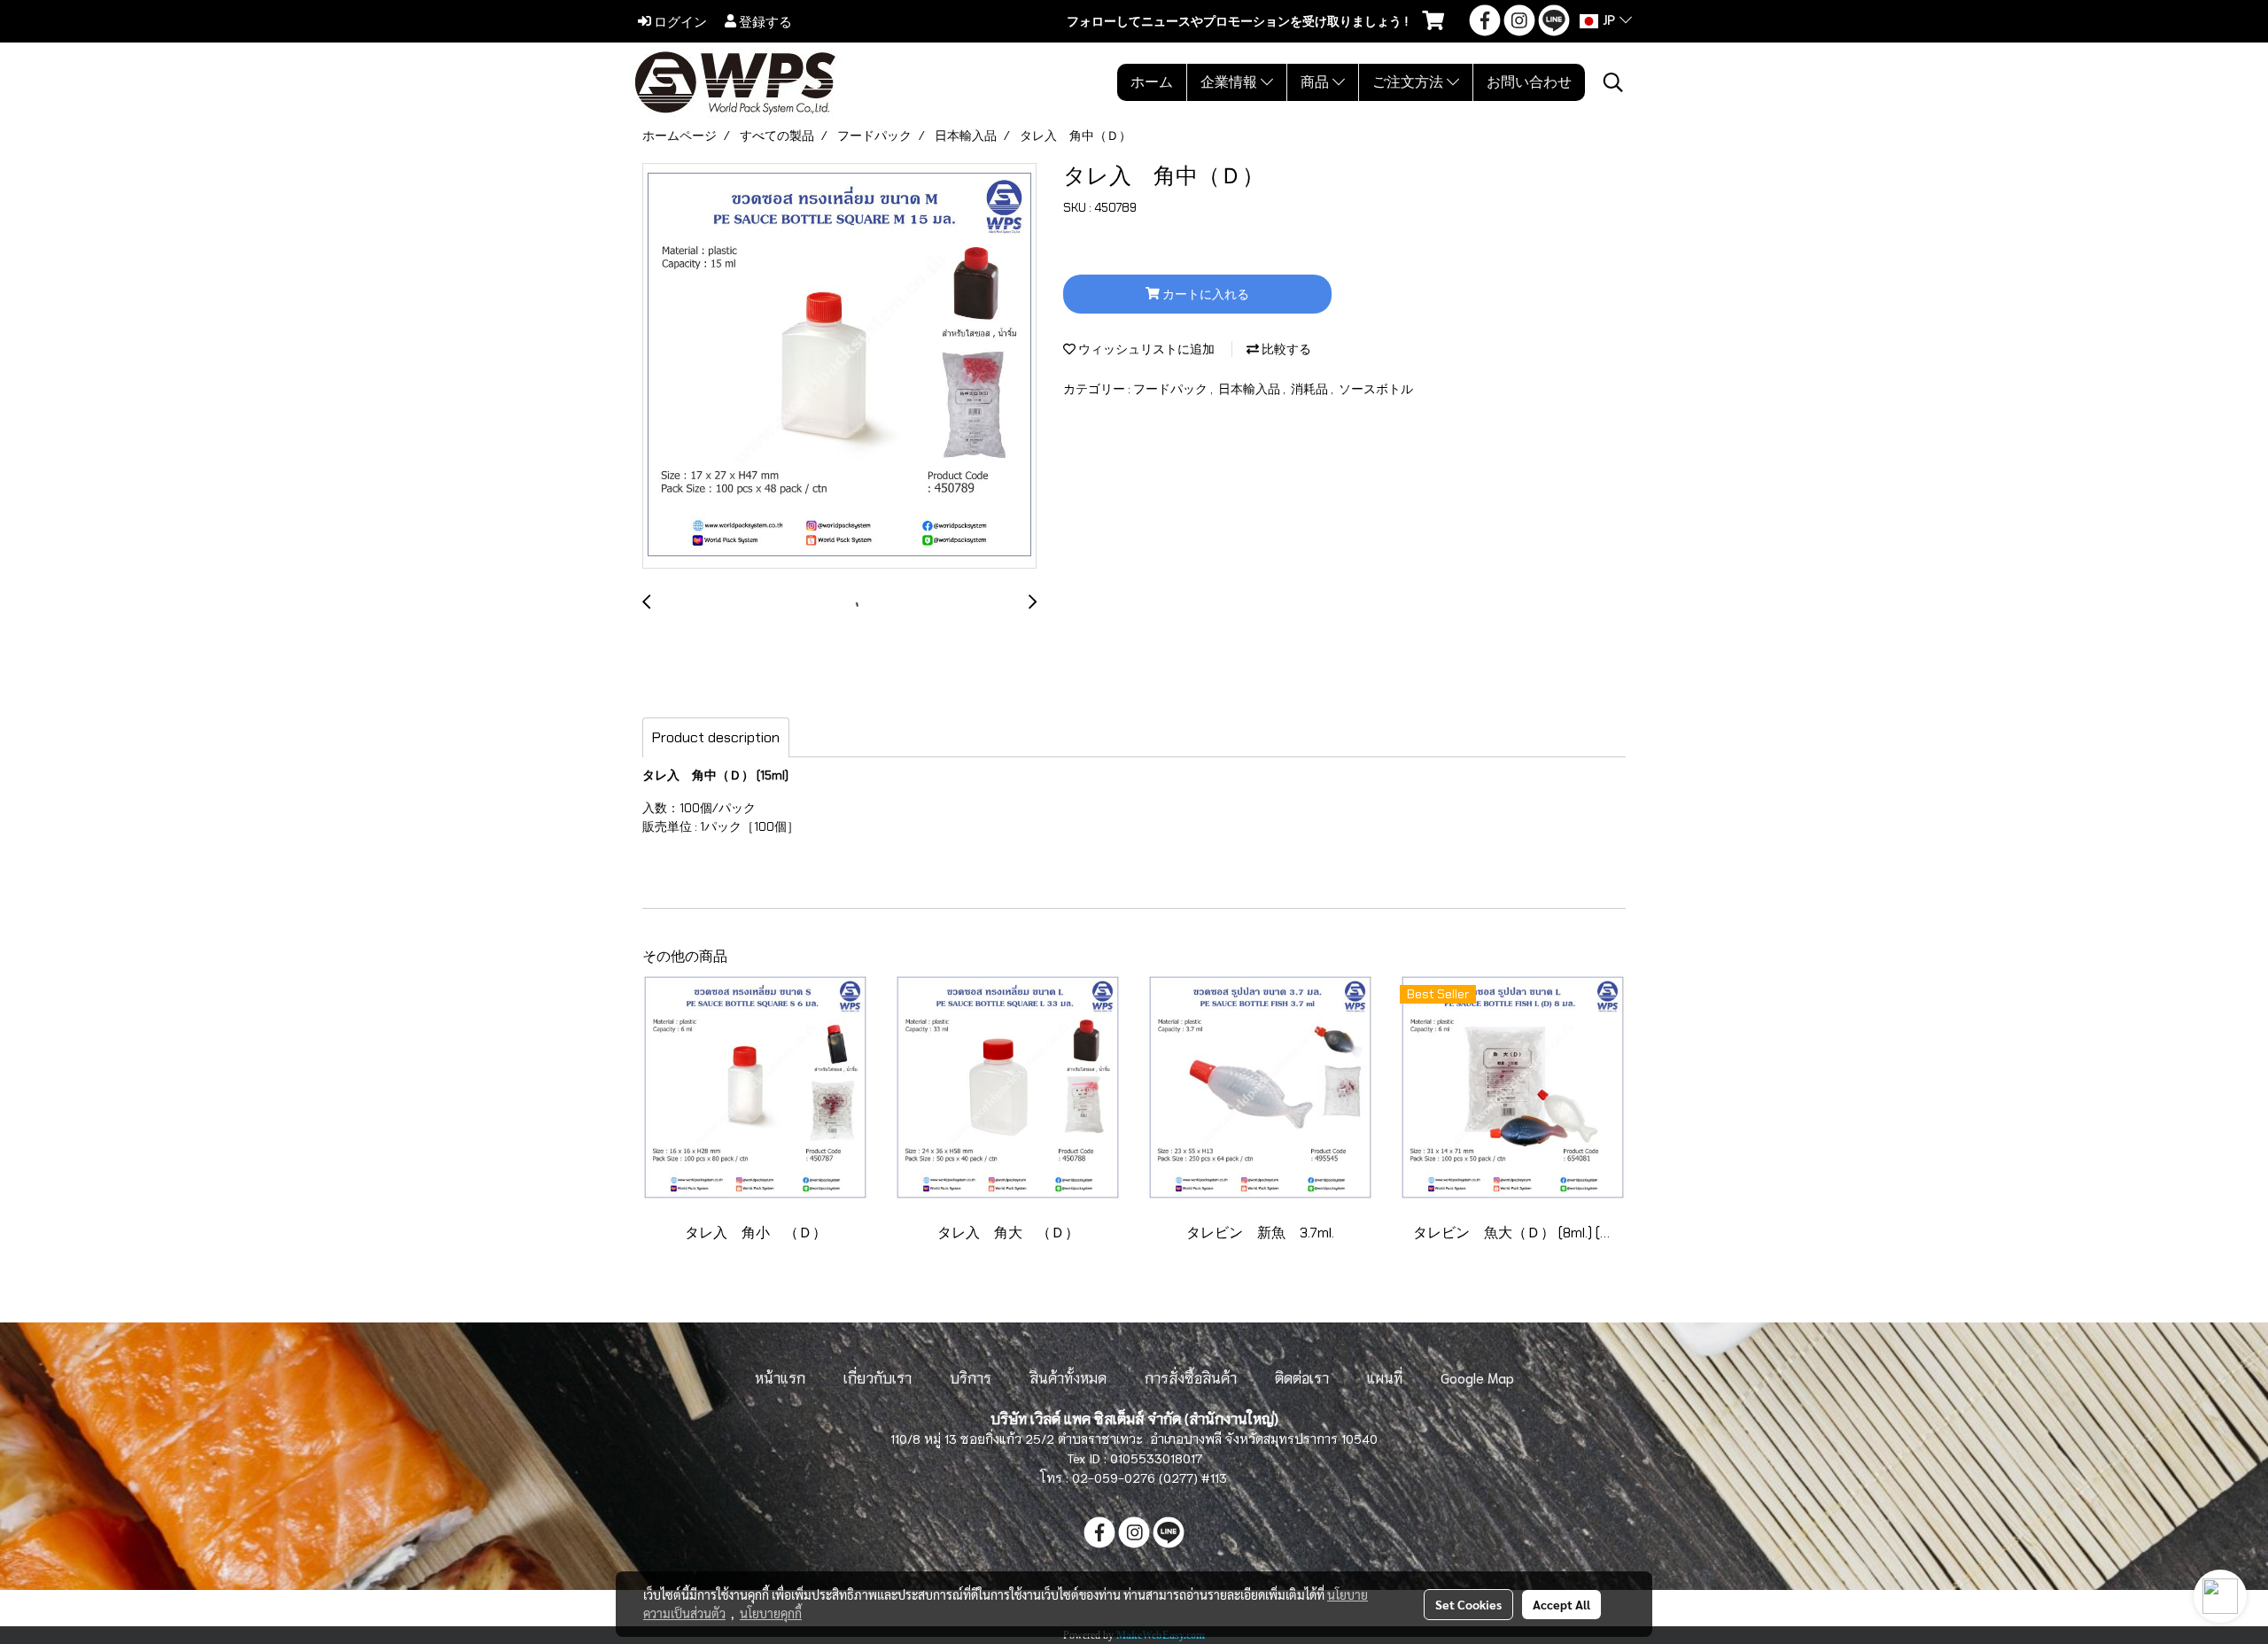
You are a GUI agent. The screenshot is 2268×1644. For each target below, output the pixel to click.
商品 (1317, 82)
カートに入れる (1204, 294)
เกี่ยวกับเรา (878, 1377)
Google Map (1477, 1377)
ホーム (1152, 82)
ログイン (679, 21)
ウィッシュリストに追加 (1145, 349)
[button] (1613, 82)
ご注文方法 (1410, 82)
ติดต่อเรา (1302, 1377)
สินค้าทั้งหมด (1068, 1377)
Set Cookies (1468, 1604)
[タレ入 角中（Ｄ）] (839, 367)
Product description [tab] (716, 737)
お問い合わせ (1529, 82)
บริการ (971, 1377)
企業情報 (1231, 82)
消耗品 (1311, 389)
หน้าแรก (780, 1377)
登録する (764, 21)
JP (1609, 21)
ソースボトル (1376, 389)
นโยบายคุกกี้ (771, 1613)
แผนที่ (1385, 1377)
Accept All (1561, 1604)
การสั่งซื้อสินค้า (1191, 1377)
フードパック (1172, 389)
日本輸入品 (1251, 389)
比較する (1285, 349)
